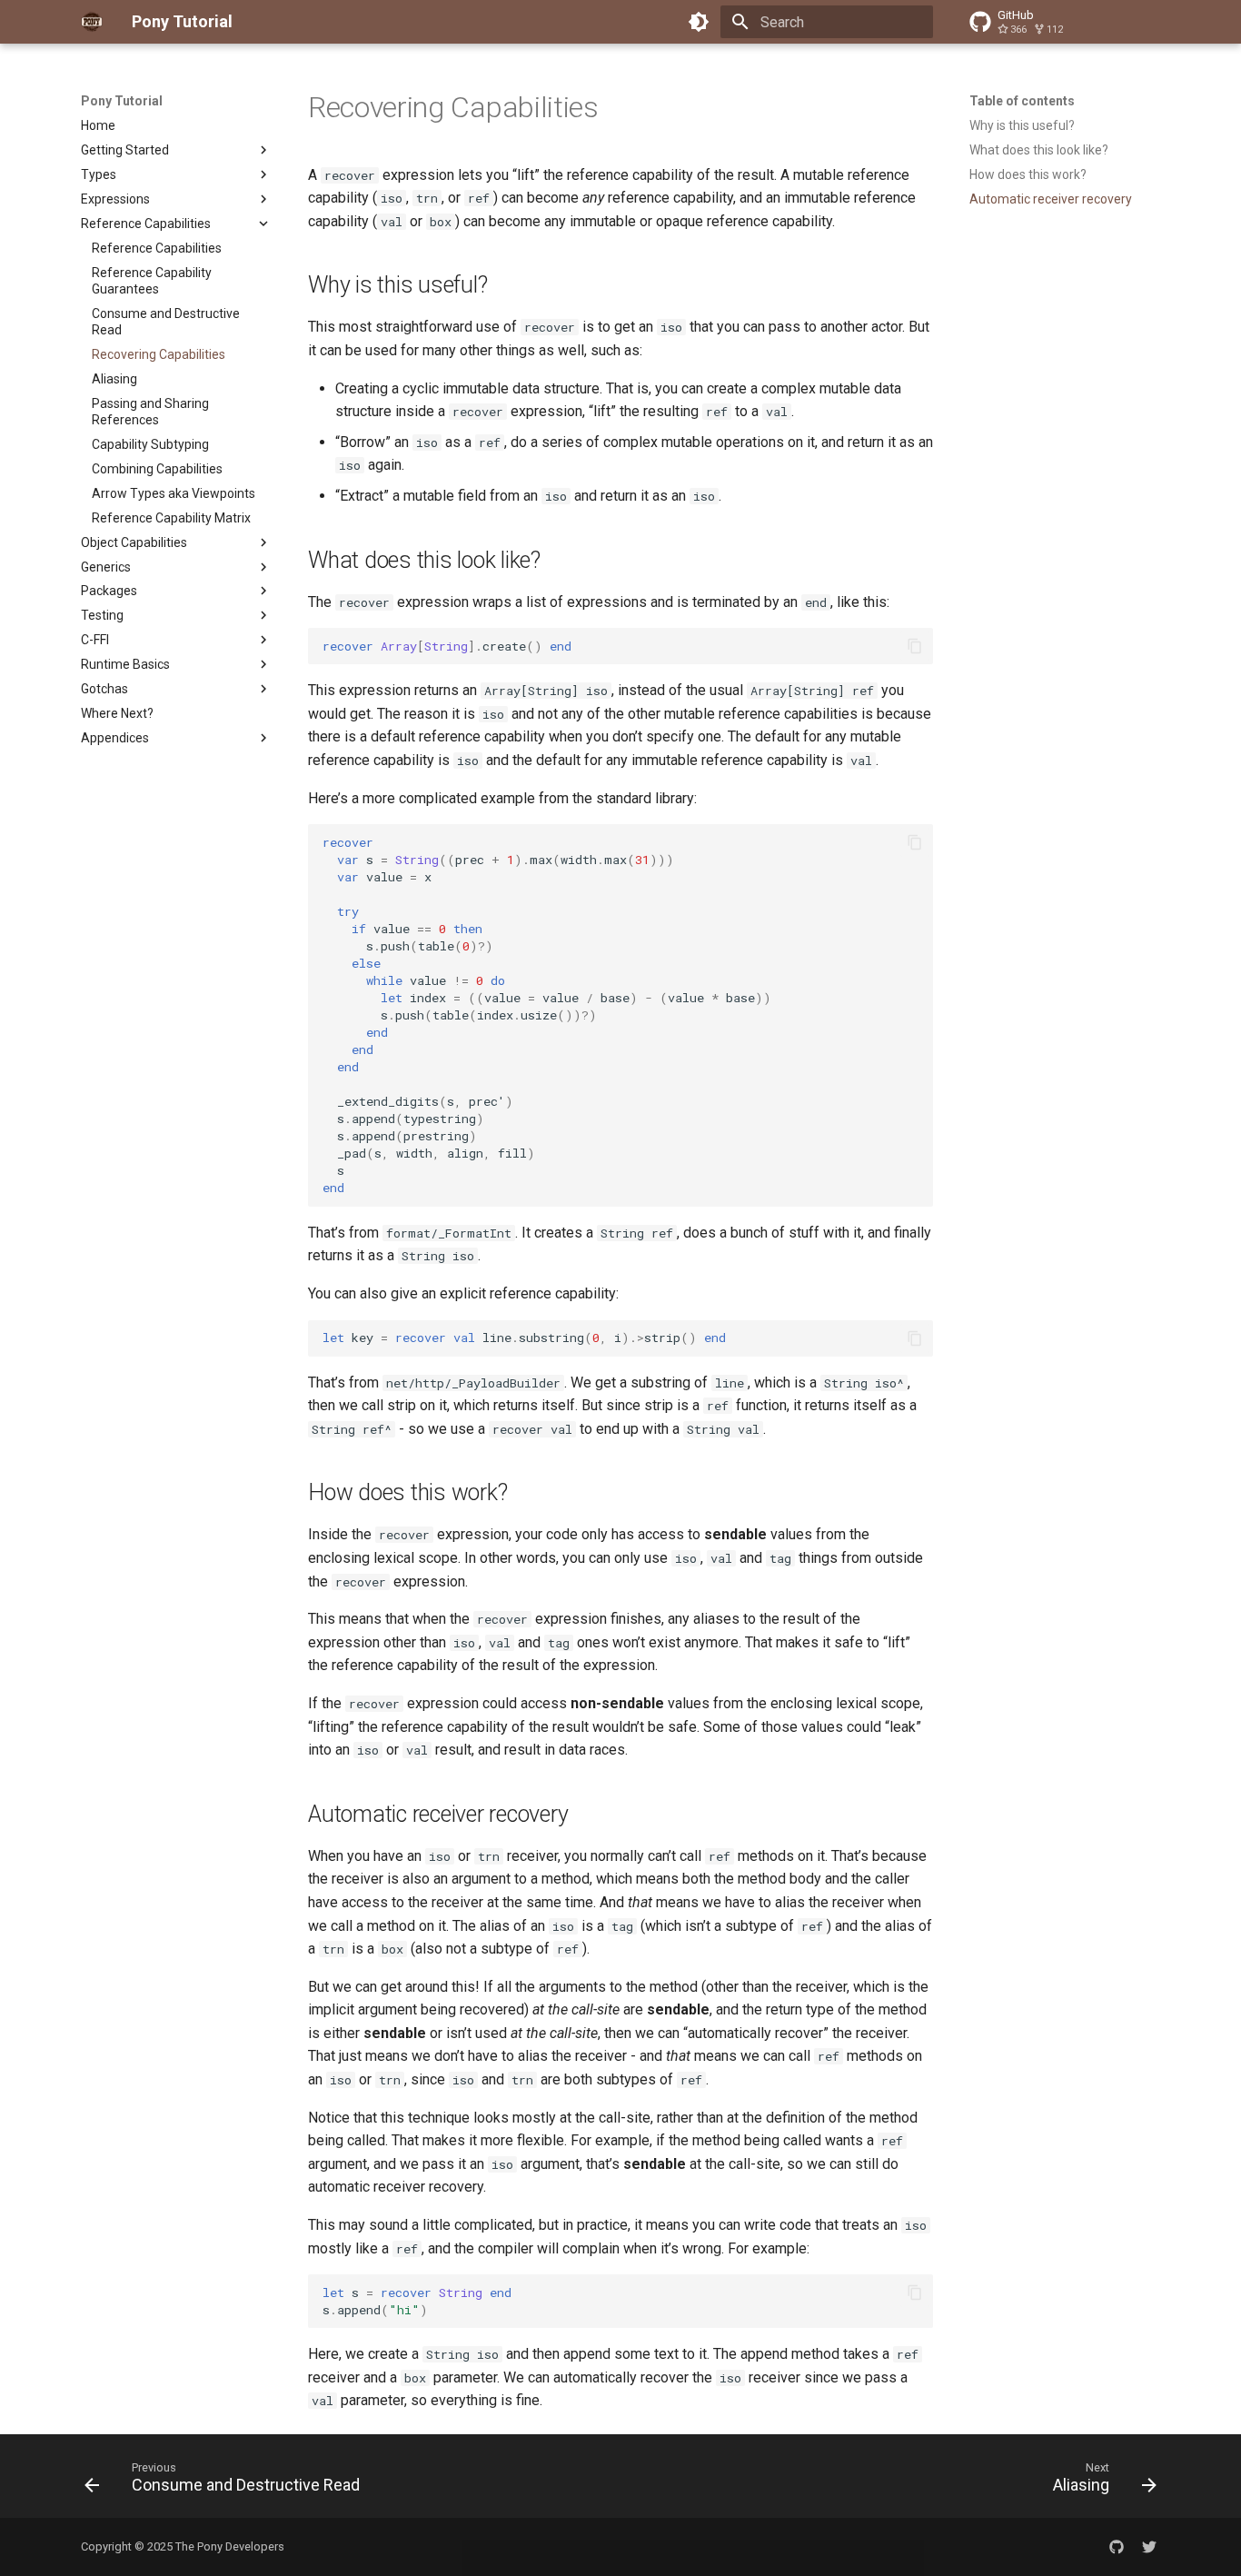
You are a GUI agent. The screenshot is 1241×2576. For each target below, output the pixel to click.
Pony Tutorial (122, 101)
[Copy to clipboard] (915, 646)
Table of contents (1022, 101)
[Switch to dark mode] (699, 22)
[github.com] (1117, 2547)
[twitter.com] (1149, 2547)
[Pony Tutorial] (92, 22)
